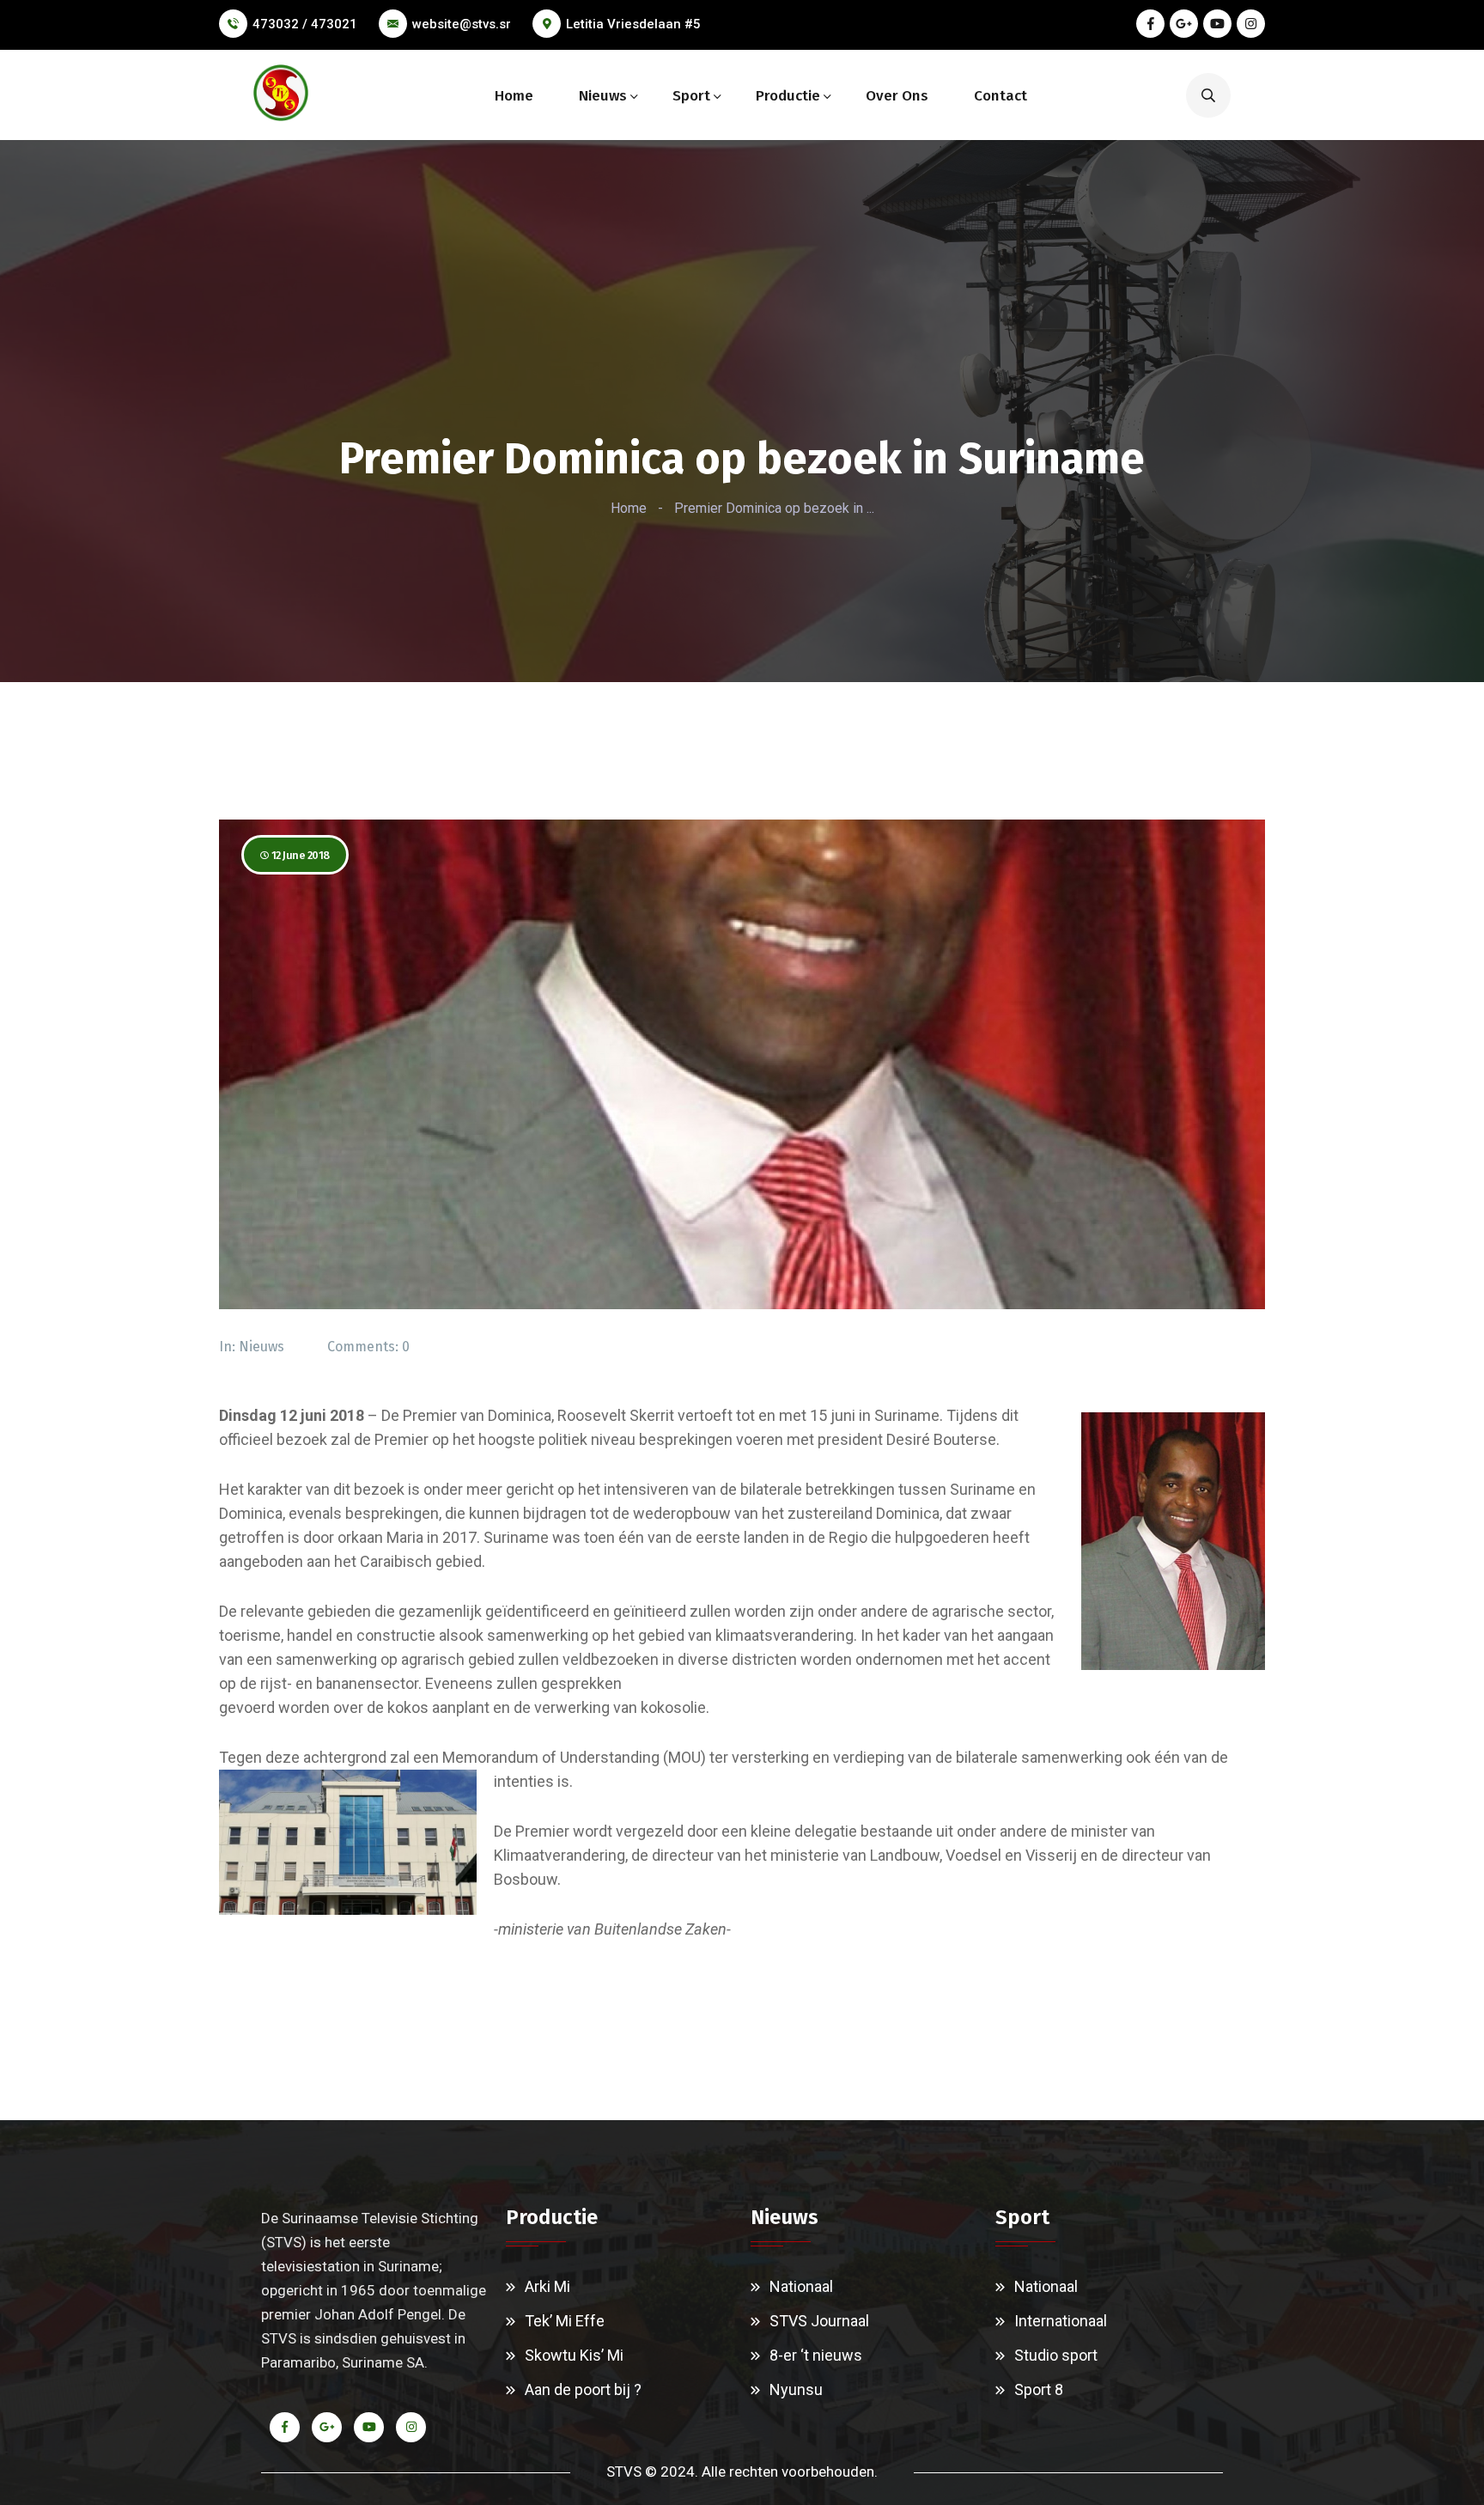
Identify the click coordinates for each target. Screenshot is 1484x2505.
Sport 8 (1039, 2389)
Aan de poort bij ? (583, 2389)
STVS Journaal (819, 2321)
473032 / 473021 (305, 24)
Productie (788, 96)
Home (514, 96)
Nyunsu (796, 2389)
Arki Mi (547, 2286)
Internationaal (1061, 2321)
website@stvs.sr (462, 24)
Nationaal (801, 2286)
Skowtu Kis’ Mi (574, 2355)
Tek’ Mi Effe (565, 2321)
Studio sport (1056, 2355)
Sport (691, 96)
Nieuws (603, 96)
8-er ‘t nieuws (816, 2355)
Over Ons (897, 96)
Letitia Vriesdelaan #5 (633, 24)
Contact (1000, 96)
